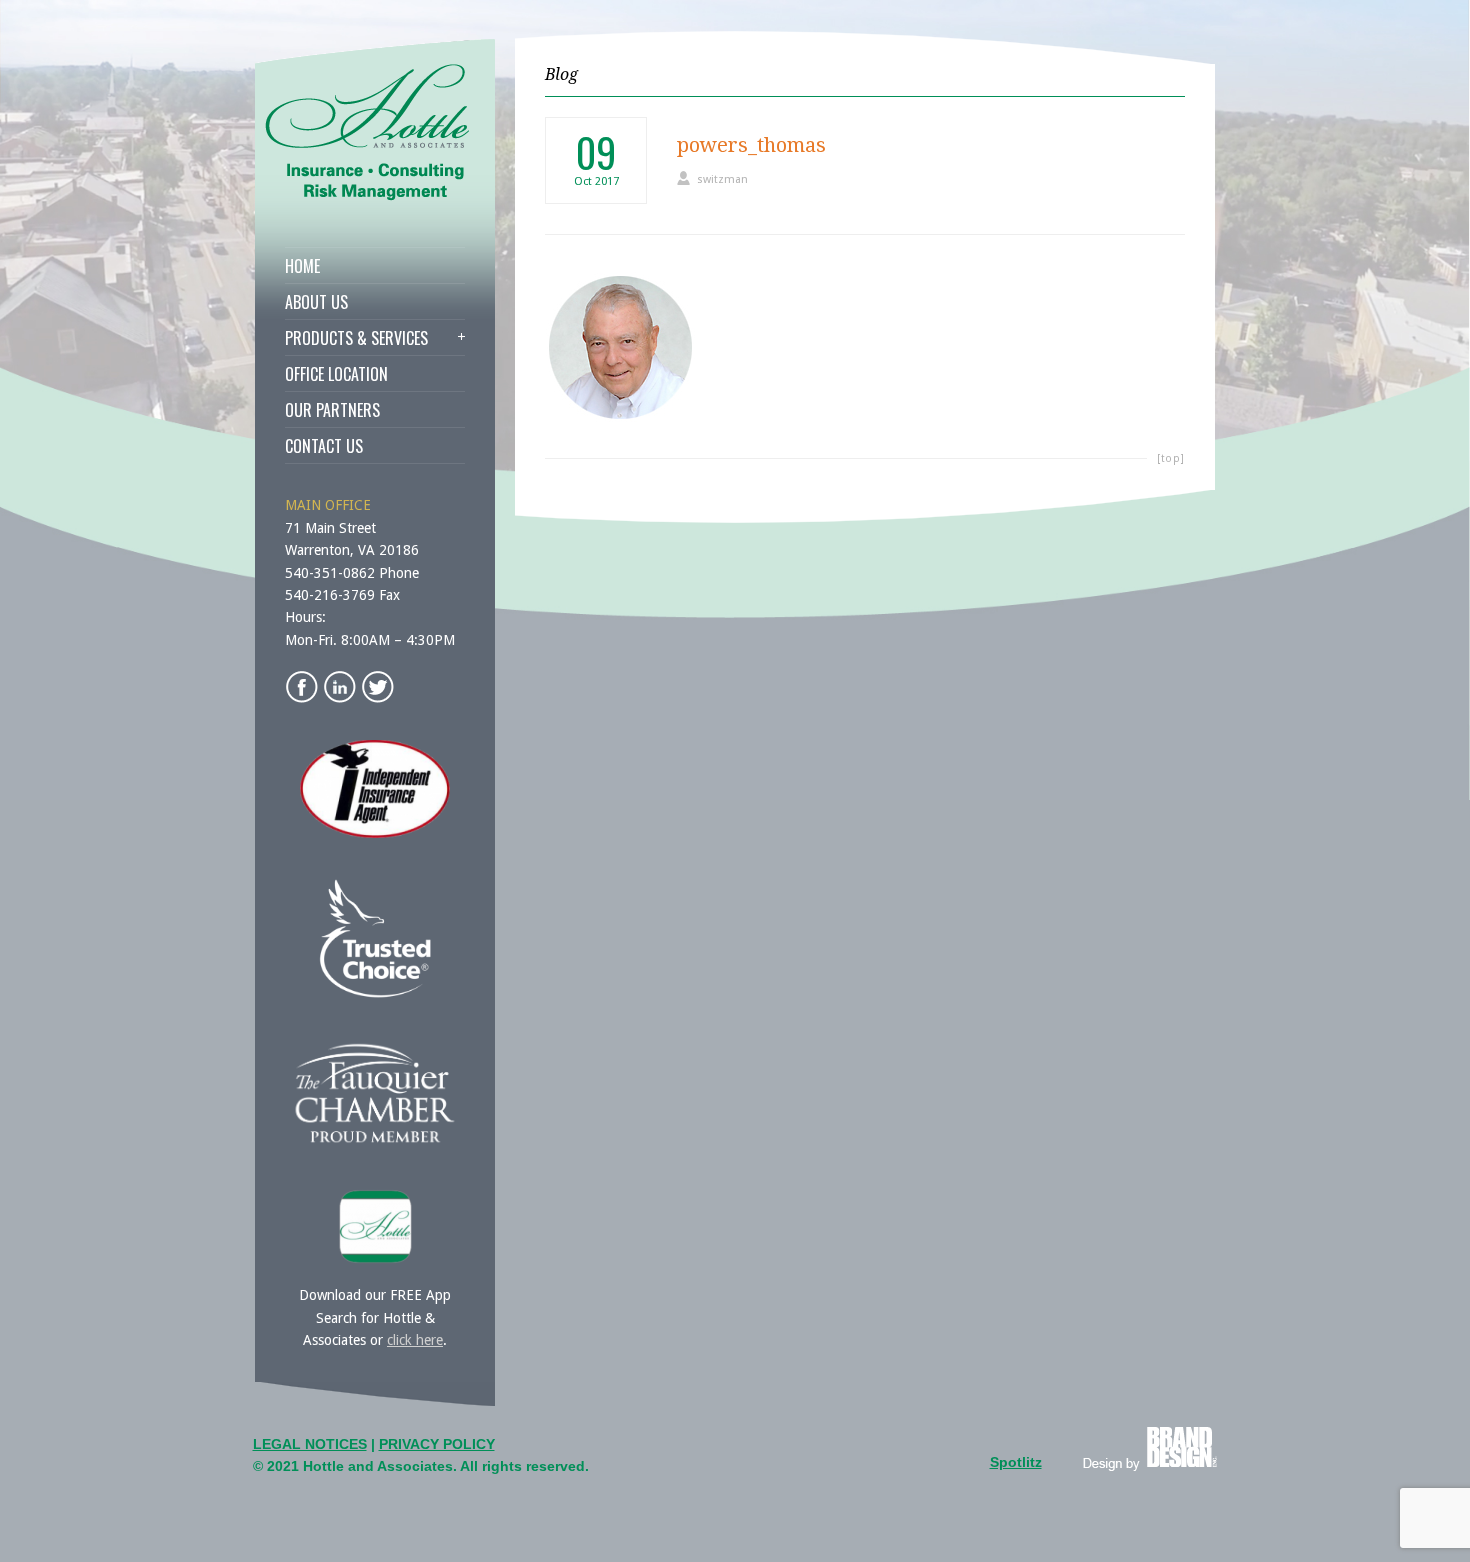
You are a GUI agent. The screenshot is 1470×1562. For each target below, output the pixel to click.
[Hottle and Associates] (377, 196)
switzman (722, 179)
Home (302, 266)
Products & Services (356, 338)
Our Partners (332, 410)
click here (415, 1340)
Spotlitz (1016, 1462)
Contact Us (324, 446)
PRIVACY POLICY (437, 1444)
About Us (316, 302)
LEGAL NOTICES (310, 1444)
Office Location (336, 374)
